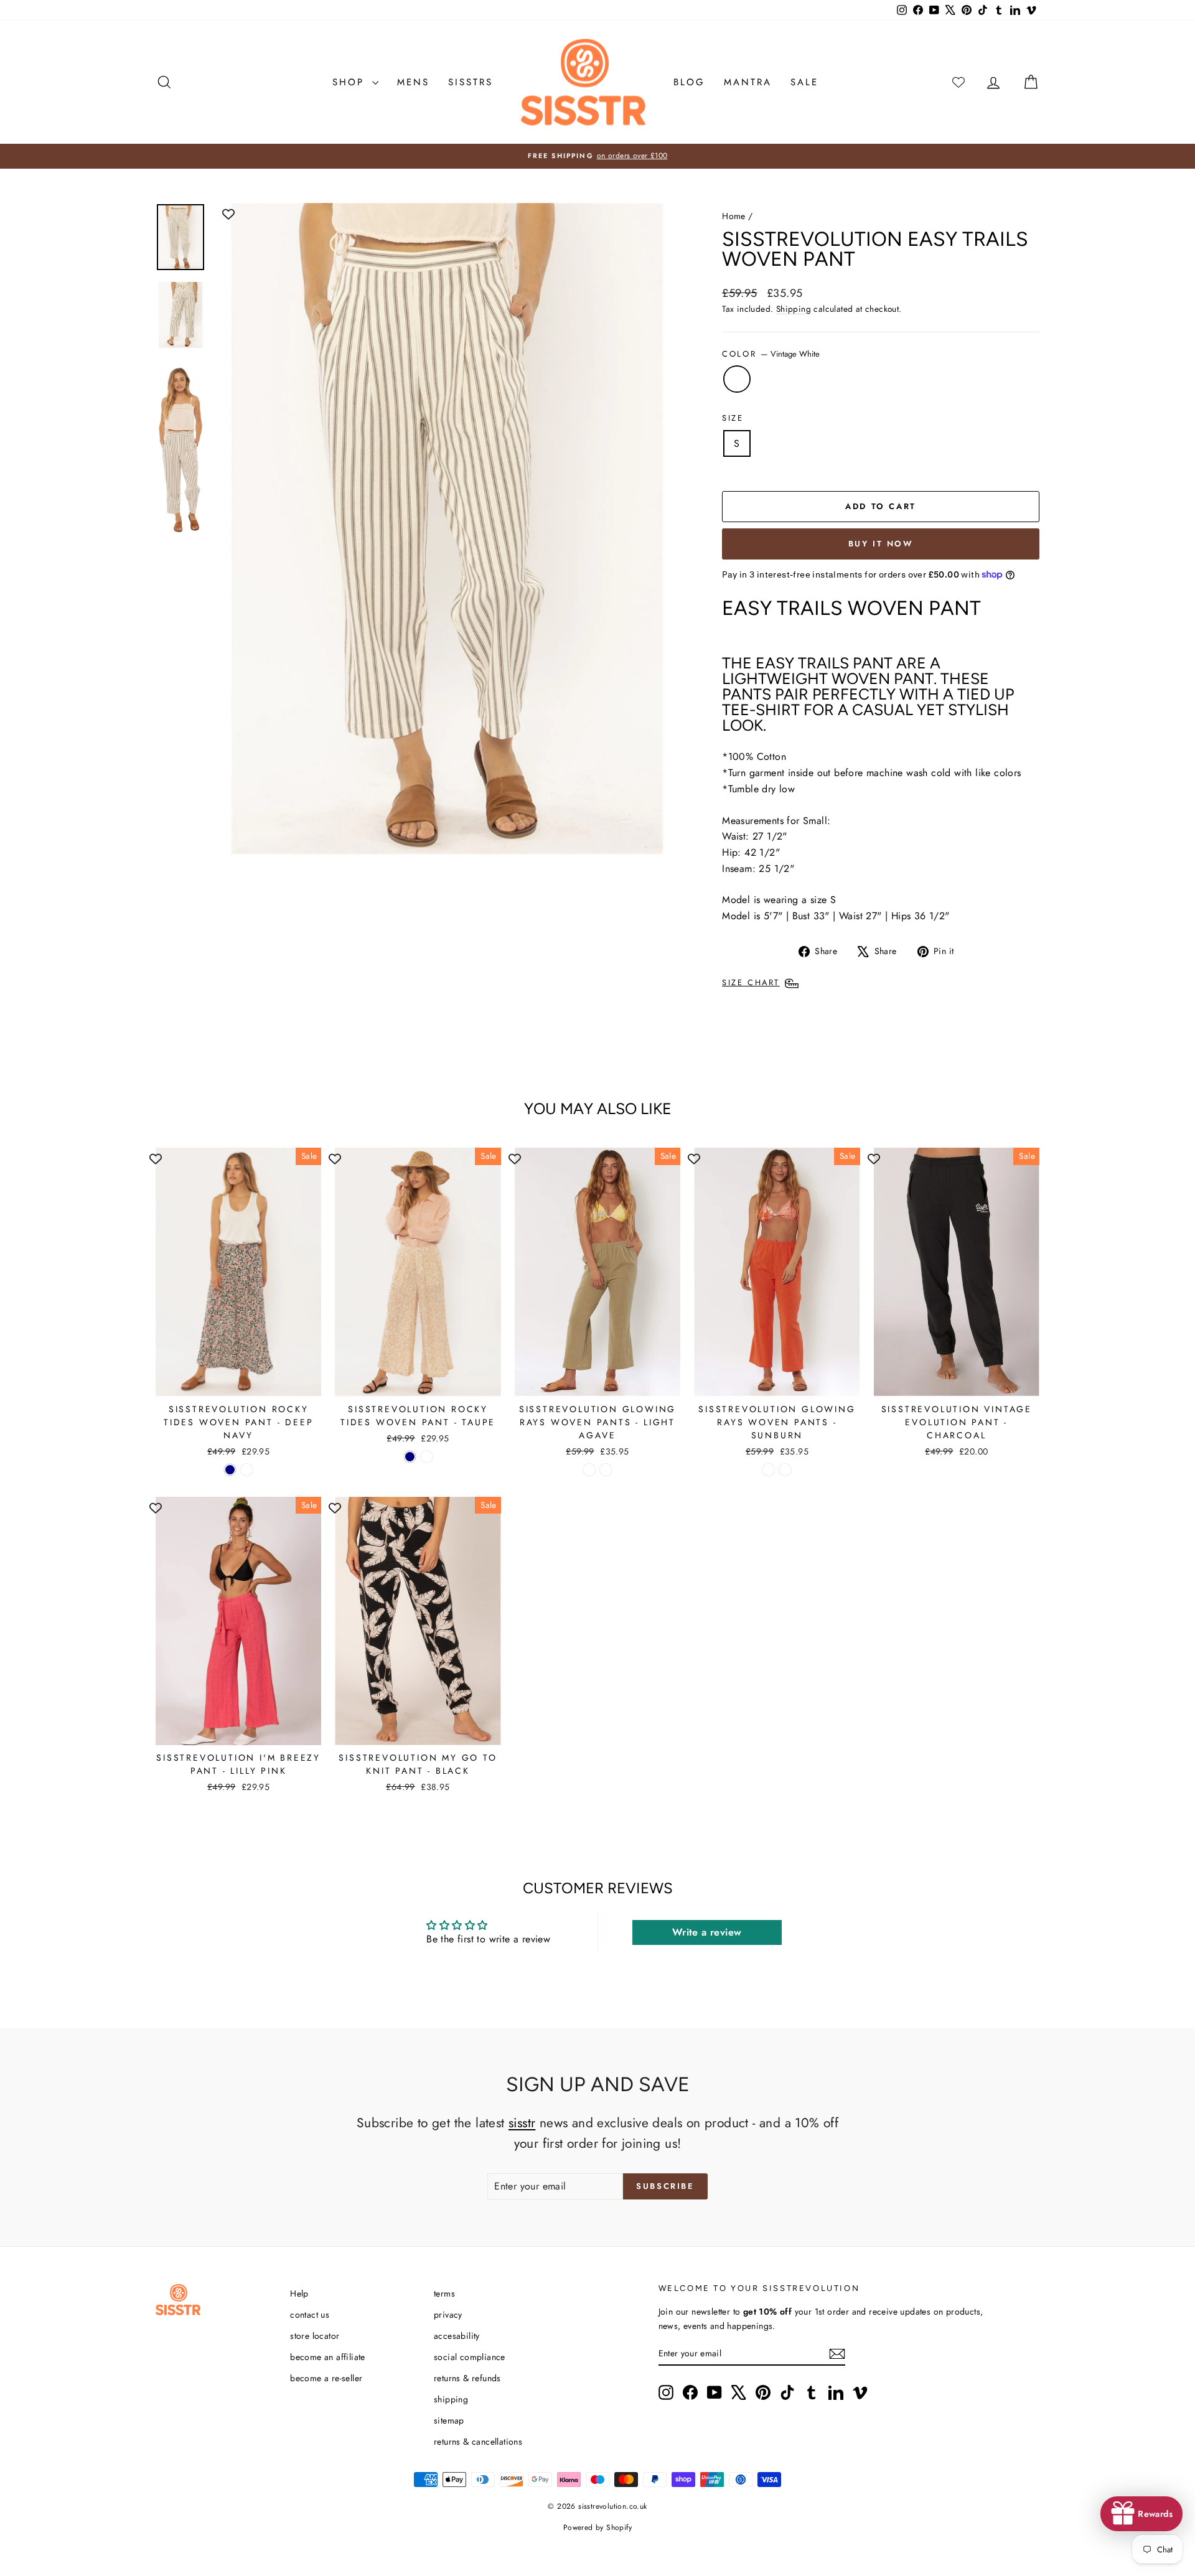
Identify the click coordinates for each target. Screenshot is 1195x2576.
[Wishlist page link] (958, 82)
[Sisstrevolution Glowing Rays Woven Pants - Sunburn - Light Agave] (768, 1470)
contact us (310, 2315)
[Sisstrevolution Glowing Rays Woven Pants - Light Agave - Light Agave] (589, 1470)
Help (299, 2293)
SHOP (351, 82)
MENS (413, 82)
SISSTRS (471, 82)
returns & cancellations (478, 2442)
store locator (315, 2336)
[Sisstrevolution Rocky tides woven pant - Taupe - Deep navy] (410, 1457)
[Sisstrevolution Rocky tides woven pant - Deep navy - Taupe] (247, 1470)
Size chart (751, 982)
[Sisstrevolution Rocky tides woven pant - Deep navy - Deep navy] (230, 1470)
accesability (457, 2336)
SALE (804, 82)
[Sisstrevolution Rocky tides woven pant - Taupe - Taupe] (427, 1457)
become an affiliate (328, 2357)
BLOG (689, 82)
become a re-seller (326, 2378)
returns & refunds (467, 2378)
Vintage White (737, 379)
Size (733, 418)
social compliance (470, 2357)
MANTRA (748, 82)
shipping (451, 2399)
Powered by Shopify (597, 2527)
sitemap (449, 2420)
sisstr (522, 2123)
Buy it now (881, 544)
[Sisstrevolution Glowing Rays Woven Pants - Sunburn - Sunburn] (785, 1470)
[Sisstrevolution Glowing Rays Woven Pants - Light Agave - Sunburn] (606, 1470)
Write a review (707, 1932)
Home (734, 216)
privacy (448, 2315)
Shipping (794, 309)
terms (444, 2293)
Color (771, 354)
